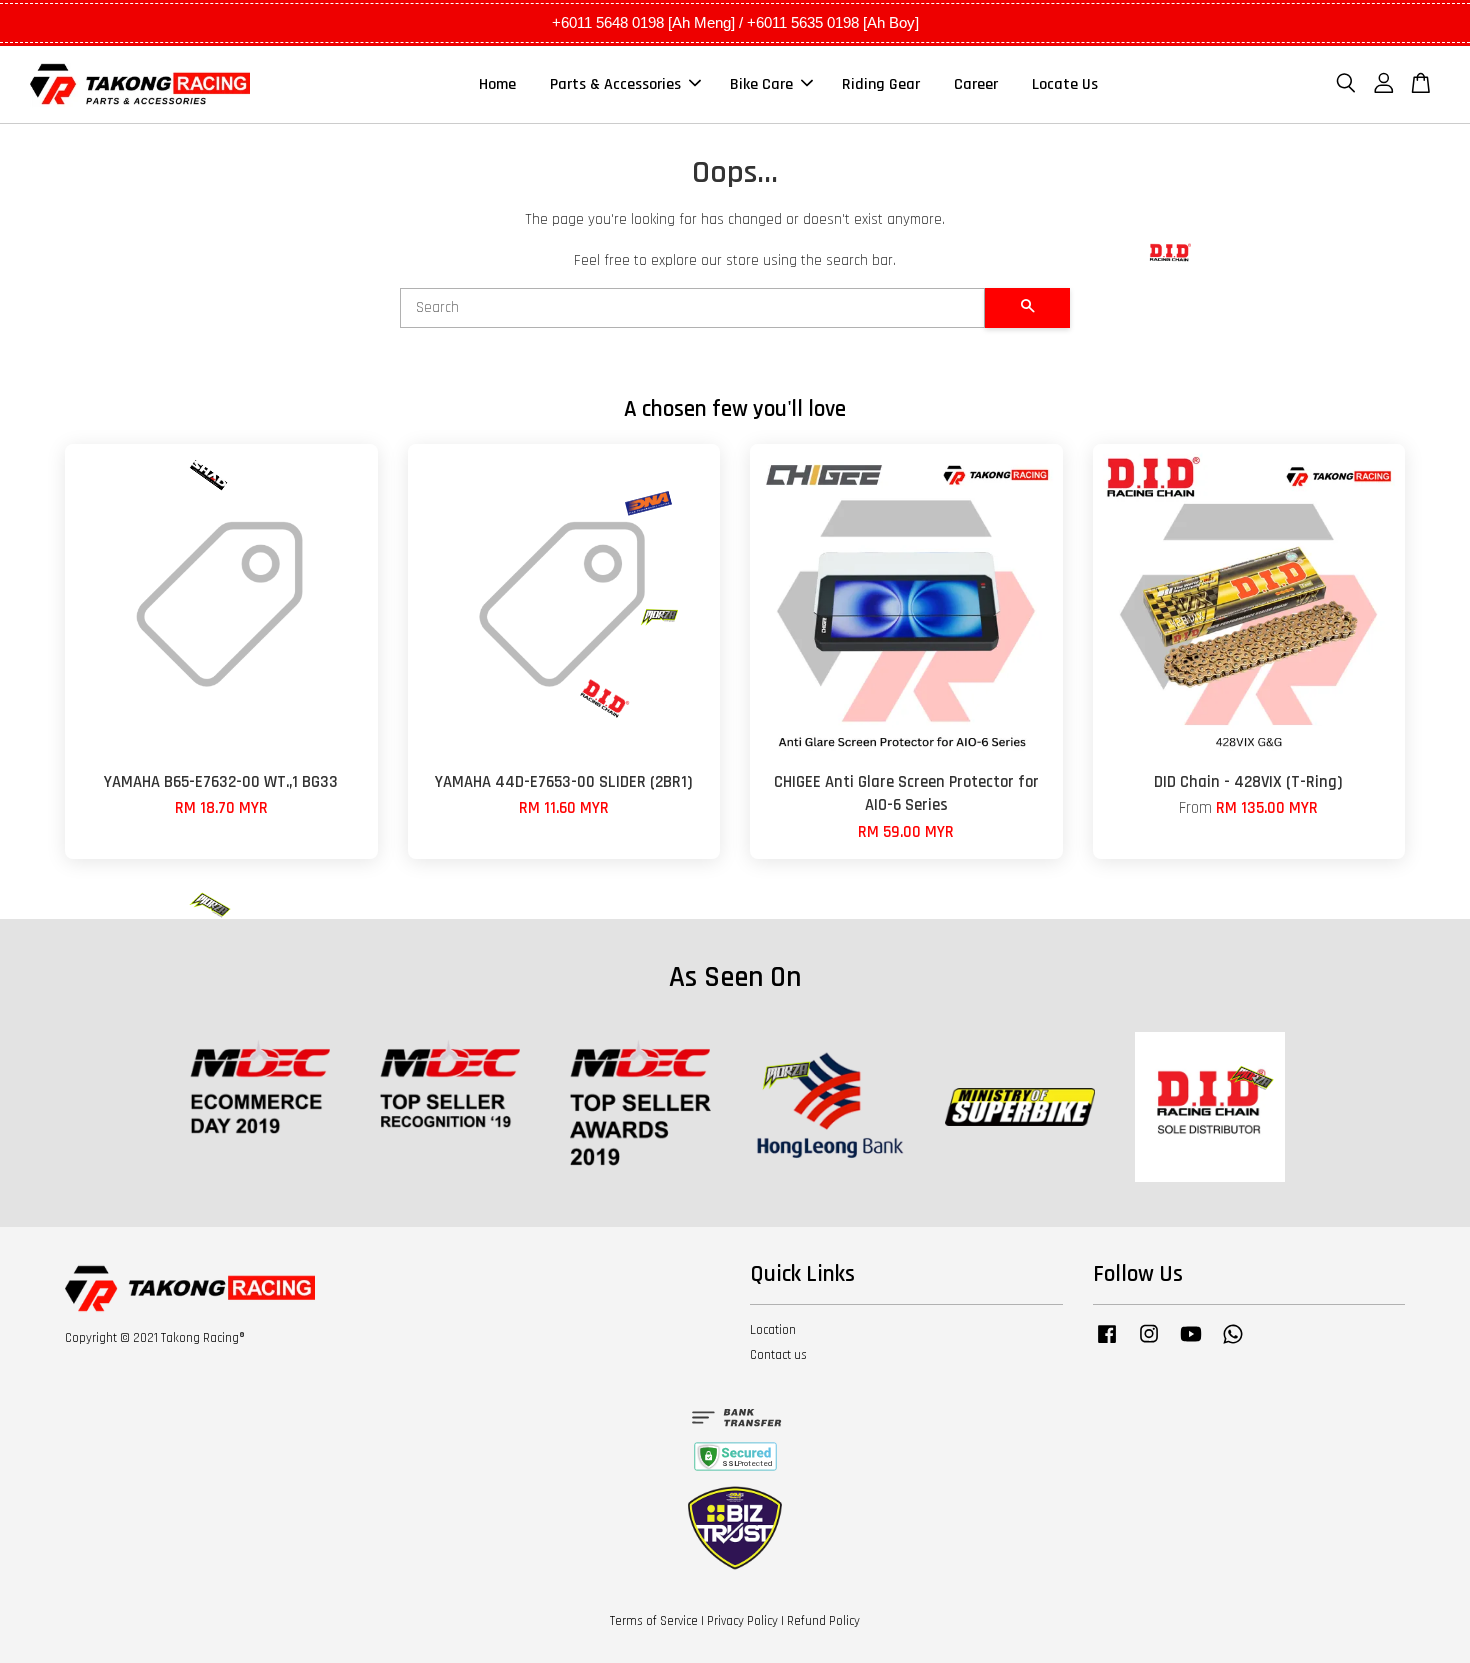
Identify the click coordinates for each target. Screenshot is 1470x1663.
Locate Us (1065, 84)
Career (976, 84)
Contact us (778, 1355)
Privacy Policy (742, 1621)
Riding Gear (881, 84)
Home (497, 84)
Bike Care (761, 84)
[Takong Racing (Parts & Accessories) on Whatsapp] (1233, 1344)
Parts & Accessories (615, 84)
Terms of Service (654, 1621)
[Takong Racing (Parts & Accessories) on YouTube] (1191, 1344)
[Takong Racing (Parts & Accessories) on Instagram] (1149, 1344)
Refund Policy (823, 1621)
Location (773, 1330)
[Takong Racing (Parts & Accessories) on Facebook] (1107, 1344)
